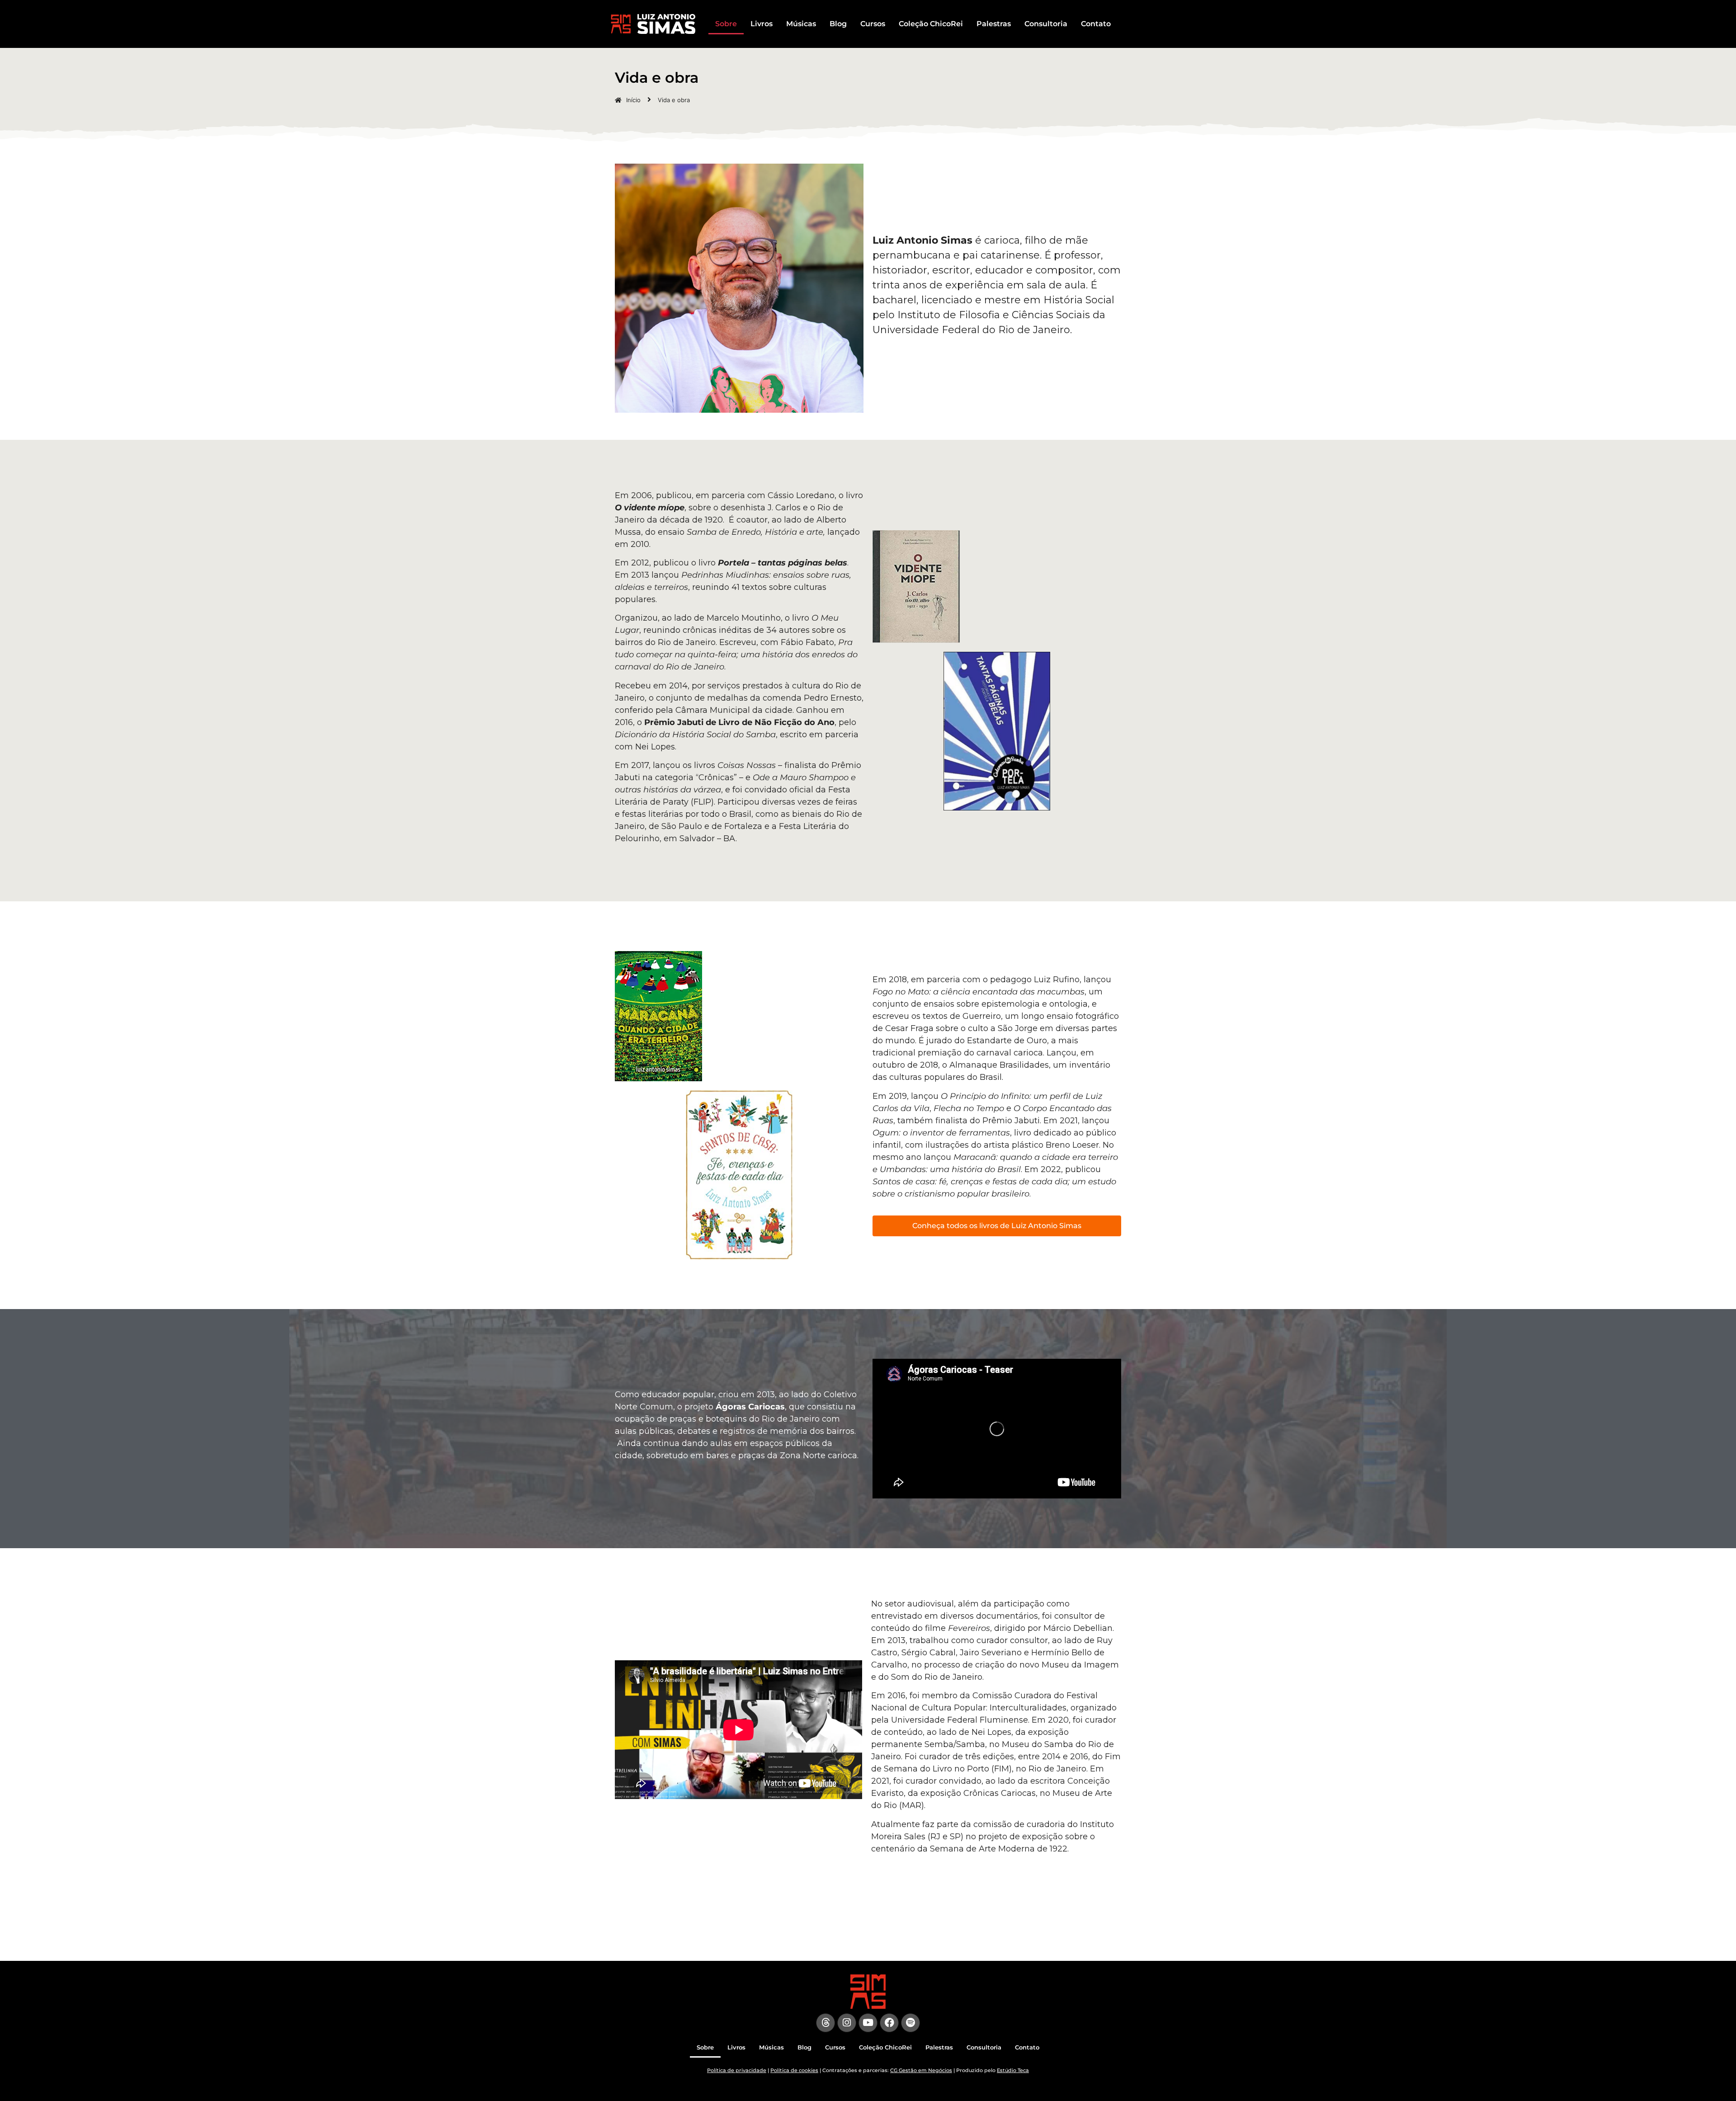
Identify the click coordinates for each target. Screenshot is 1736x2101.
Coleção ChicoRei (931, 24)
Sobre (726, 24)
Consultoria (1046, 24)
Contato (1096, 24)
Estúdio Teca (1013, 2070)
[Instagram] (847, 2023)
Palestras (994, 24)
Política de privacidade (737, 2070)
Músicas (801, 24)
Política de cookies (794, 2070)
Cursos (873, 24)
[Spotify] (910, 2023)
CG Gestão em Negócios (921, 2070)
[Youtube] (868, 2023)
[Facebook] (889, 2023)
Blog (838, 24)
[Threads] (826, 2023)
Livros (762, 24)
